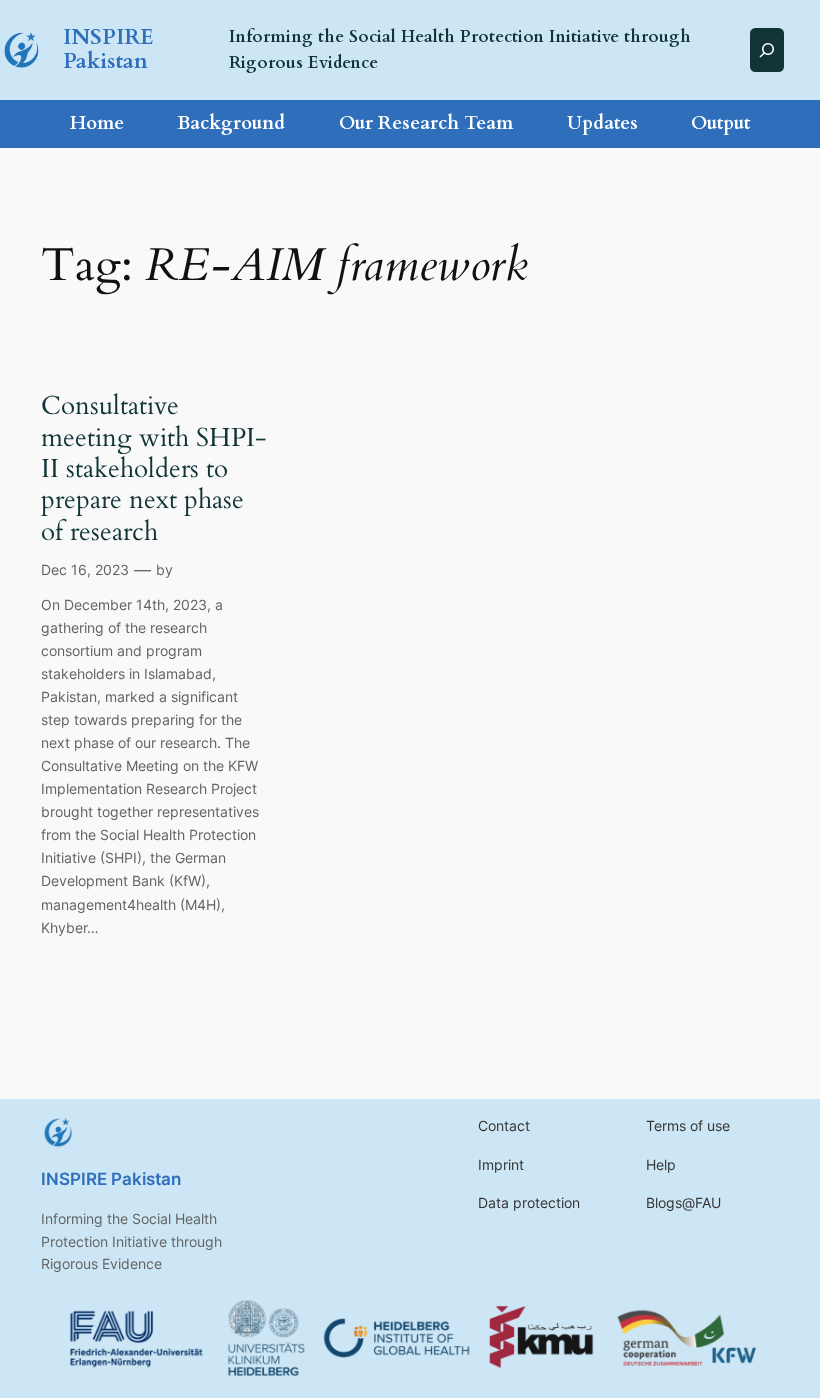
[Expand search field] (767, 49)
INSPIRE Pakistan (108, 49)
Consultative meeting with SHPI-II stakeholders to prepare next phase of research (154, 468)
